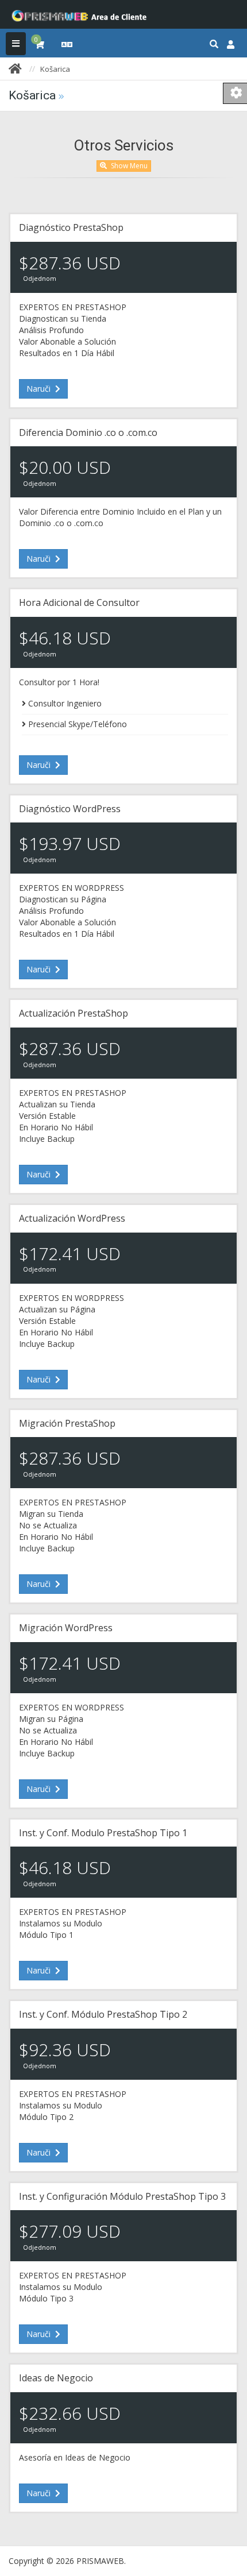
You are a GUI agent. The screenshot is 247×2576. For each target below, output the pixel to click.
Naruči (40, 389)
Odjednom (40, 279)
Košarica (55, 69)
